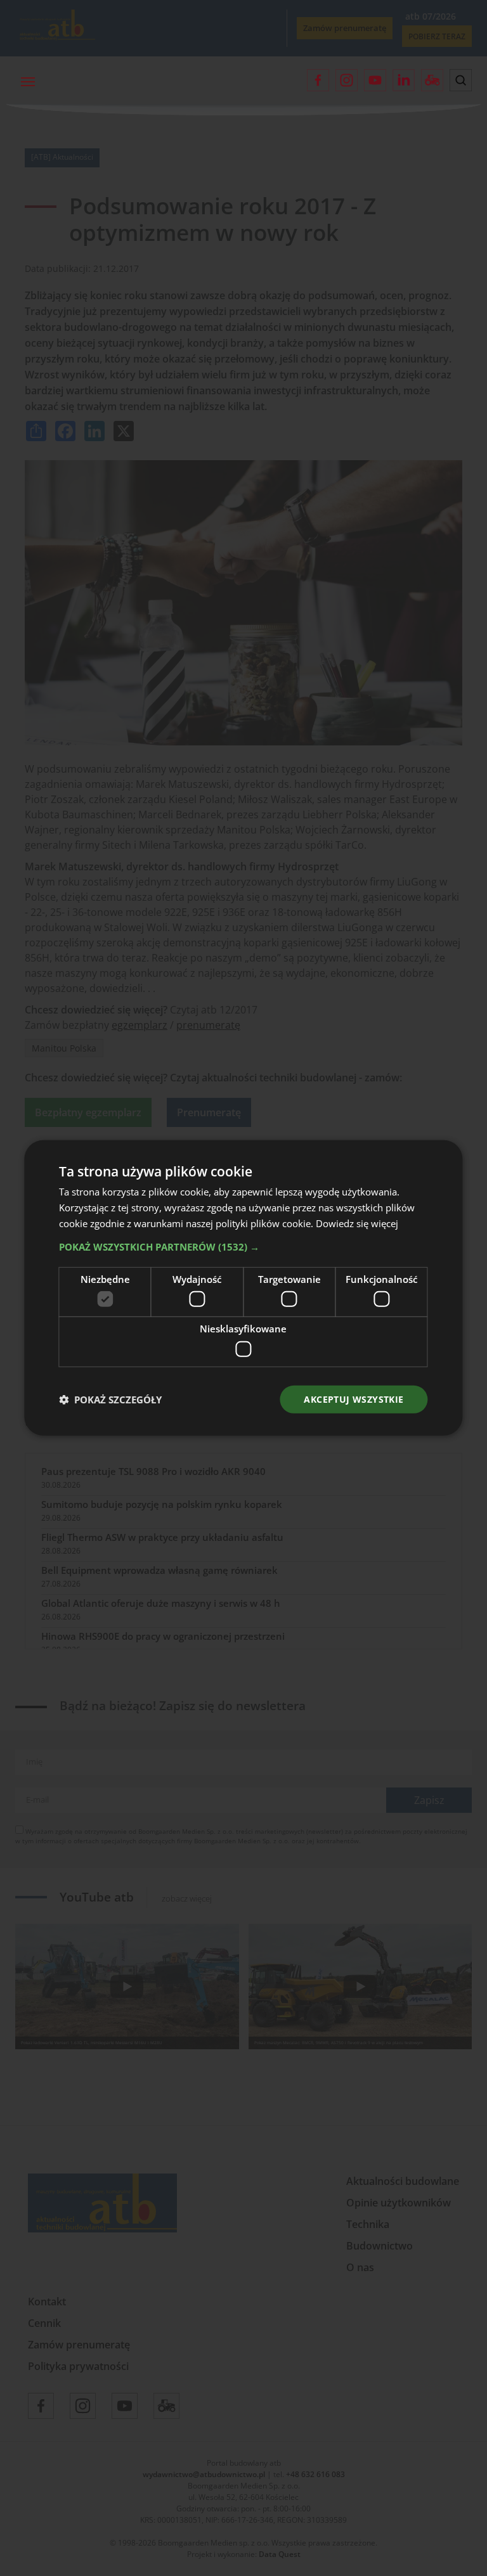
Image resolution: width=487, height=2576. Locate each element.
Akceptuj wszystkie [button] (354, 1399)
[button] (243, 1246)
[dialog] (243, 1288)
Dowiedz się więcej (357, 1223)
